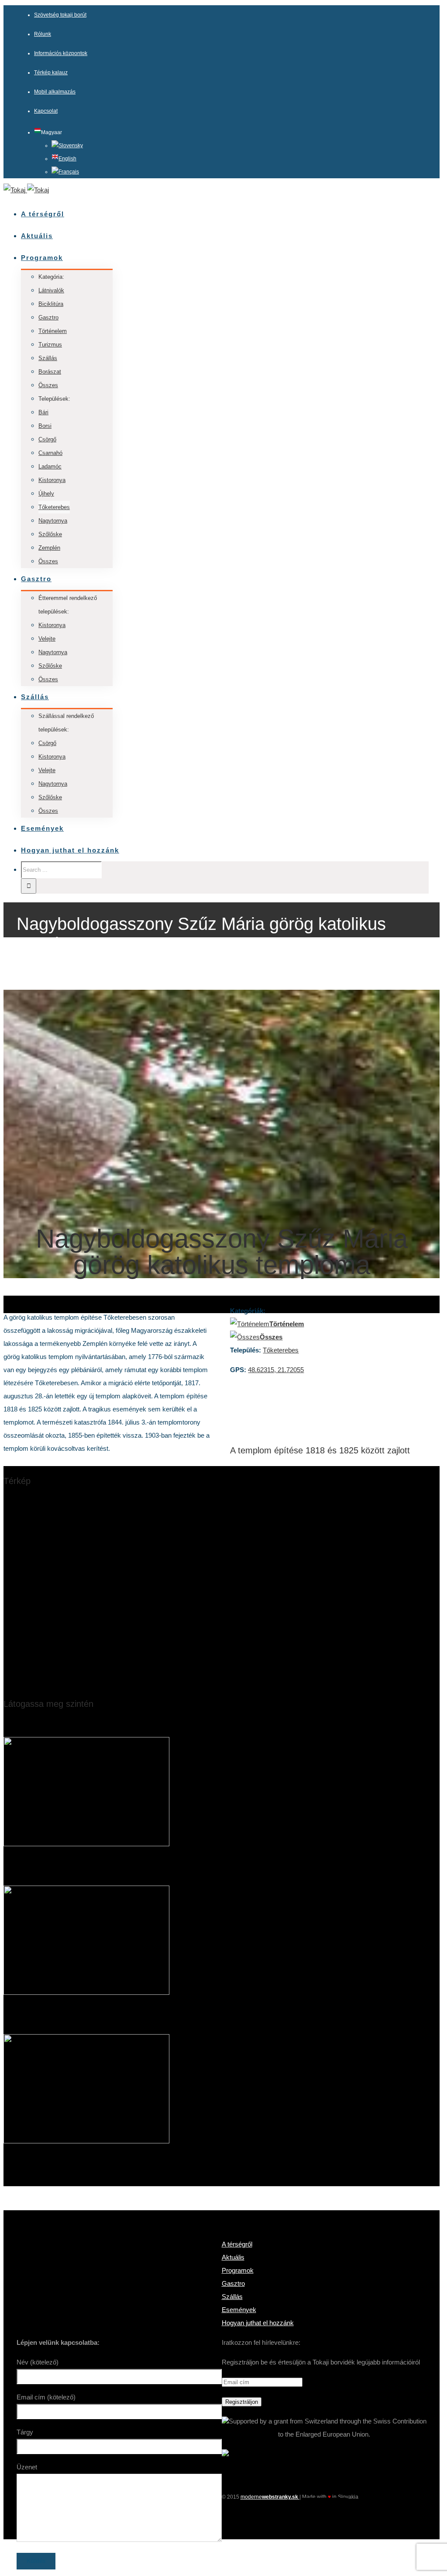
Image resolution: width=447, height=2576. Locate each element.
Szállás (232, 2297)
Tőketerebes (281, 1350)
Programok (238, 2270)
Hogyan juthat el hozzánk (258, 2323)
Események (239, 2310)
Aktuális (233, 2257)
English (67, 159)
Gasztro (233, 2283)
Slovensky (71, 146)
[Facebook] (308, 2510)
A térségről (237, 2244)
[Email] (340, 2510)
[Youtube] (324, 2510)
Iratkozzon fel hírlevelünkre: (261, 2342)
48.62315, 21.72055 (276, 1370)
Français (69, 172)
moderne (270, 2497)
